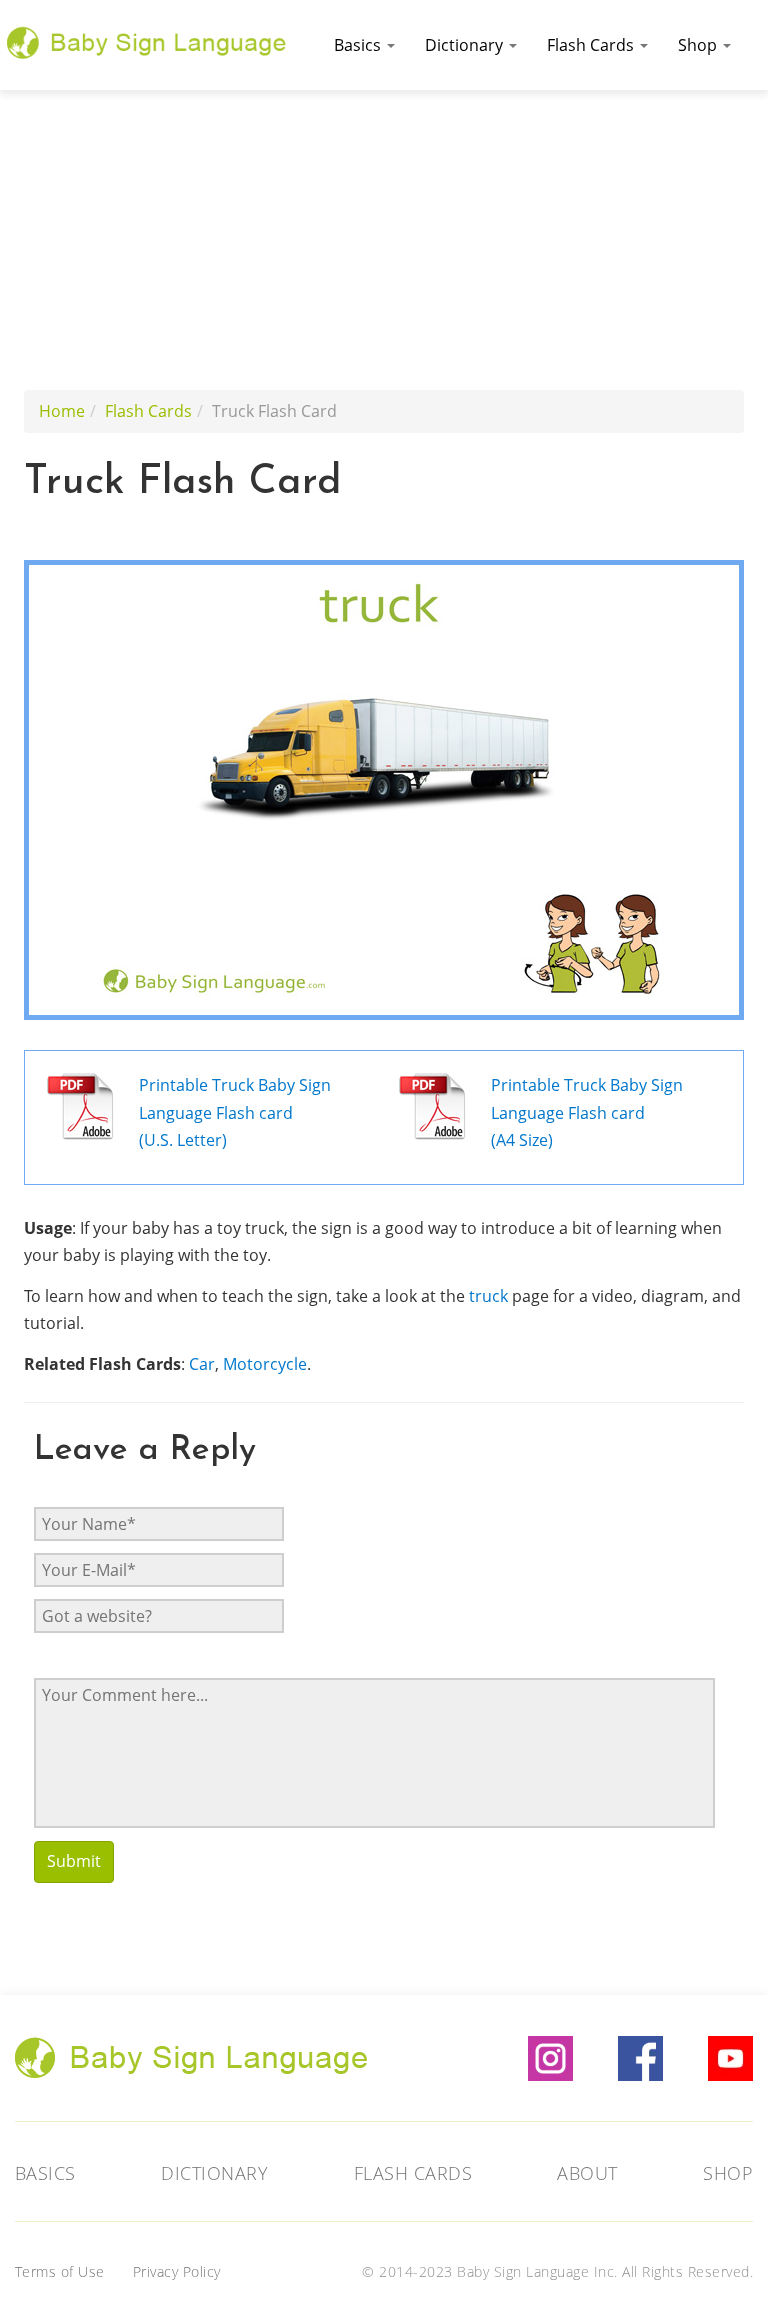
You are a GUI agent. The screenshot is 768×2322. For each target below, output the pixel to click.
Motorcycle (265, 1364)
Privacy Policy (177, 2271)
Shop (699, 45)
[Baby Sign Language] (147, 40)
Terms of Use (60, 2271)
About (587, 2173)
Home (62, 411)
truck (488, 1296)
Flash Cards (592, 45)
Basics (359, 45)
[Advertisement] (384, 240)
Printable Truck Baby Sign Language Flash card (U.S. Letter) (235, 1112)
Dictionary (466, 45)
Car (202, 1364)
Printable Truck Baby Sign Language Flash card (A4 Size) (587, 1112)
